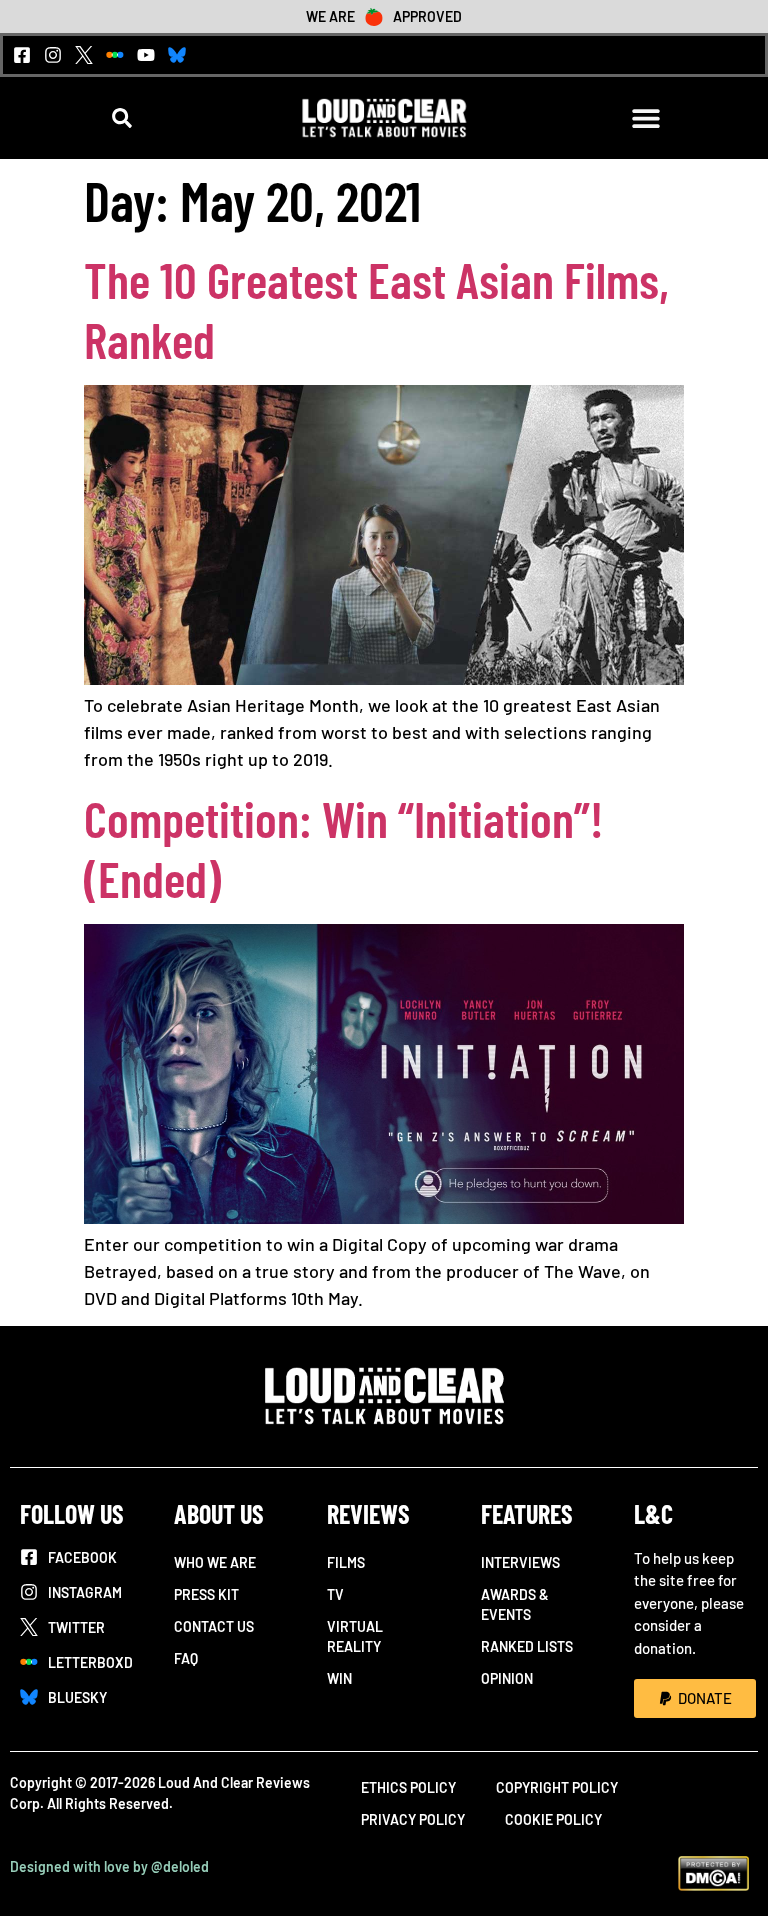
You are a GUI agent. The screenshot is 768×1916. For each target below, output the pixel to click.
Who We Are (215, 1562)
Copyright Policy (557, 1787)
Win (339, 1678)
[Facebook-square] (22, 55)
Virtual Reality (355, 1636)
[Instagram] (53, 55)
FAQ (186, 1658)
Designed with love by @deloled (109, 1866)
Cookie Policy (553, 1819)
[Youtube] (146, 55)
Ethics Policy (408, 1787)
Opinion (507, 1678)
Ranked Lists (527, 1646)
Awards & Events (515, 1604)
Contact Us (214, 1626)
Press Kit (206, 1594)
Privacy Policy (413, 1819)
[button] (122, 118)
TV (335, 1594)
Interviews (520, 1562)
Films (346, 1562)
